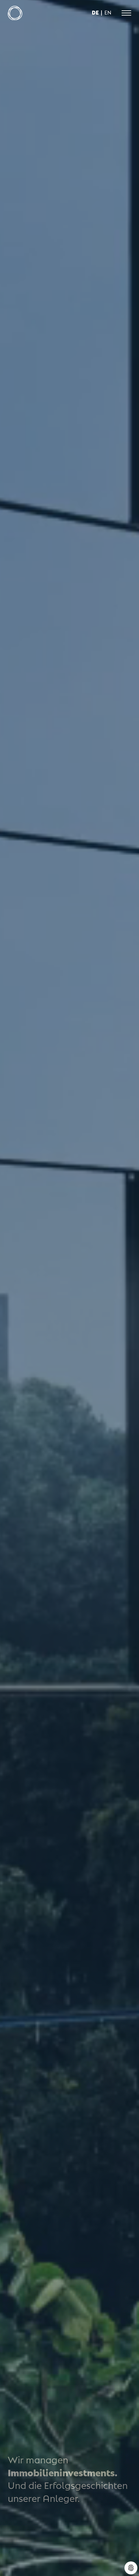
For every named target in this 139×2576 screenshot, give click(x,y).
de (95, 12)
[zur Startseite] (15, 13)
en (108, 12)
